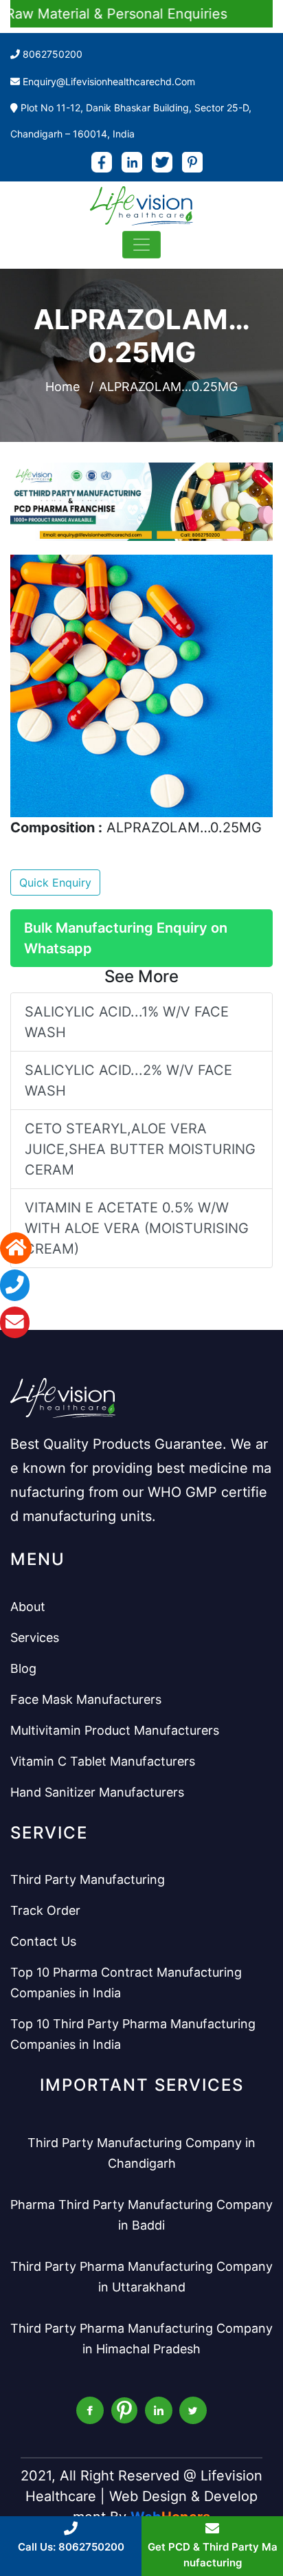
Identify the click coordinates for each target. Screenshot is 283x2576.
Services (35, 1637)
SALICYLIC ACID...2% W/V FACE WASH (128, 1080)
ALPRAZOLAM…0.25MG (168, 387)
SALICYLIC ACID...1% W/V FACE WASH (127, 1022)
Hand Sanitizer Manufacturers (97, 1792)
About (28, 1607)
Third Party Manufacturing (88, 1879)
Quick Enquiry (55, 882)
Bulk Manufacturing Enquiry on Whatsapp (126, 938)
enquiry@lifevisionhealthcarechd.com (109, 81)
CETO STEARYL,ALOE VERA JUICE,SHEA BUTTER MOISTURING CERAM (140, 1149)
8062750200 (53, 54)
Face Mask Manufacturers (86, 1699)
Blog (23, 1668)
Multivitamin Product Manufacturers (115, 1730)
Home (63, 387)
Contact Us (43, 1941)
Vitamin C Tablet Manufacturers (103, 1761)
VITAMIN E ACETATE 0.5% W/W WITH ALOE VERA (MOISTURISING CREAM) (137, 1228)
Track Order (45, 1910)
